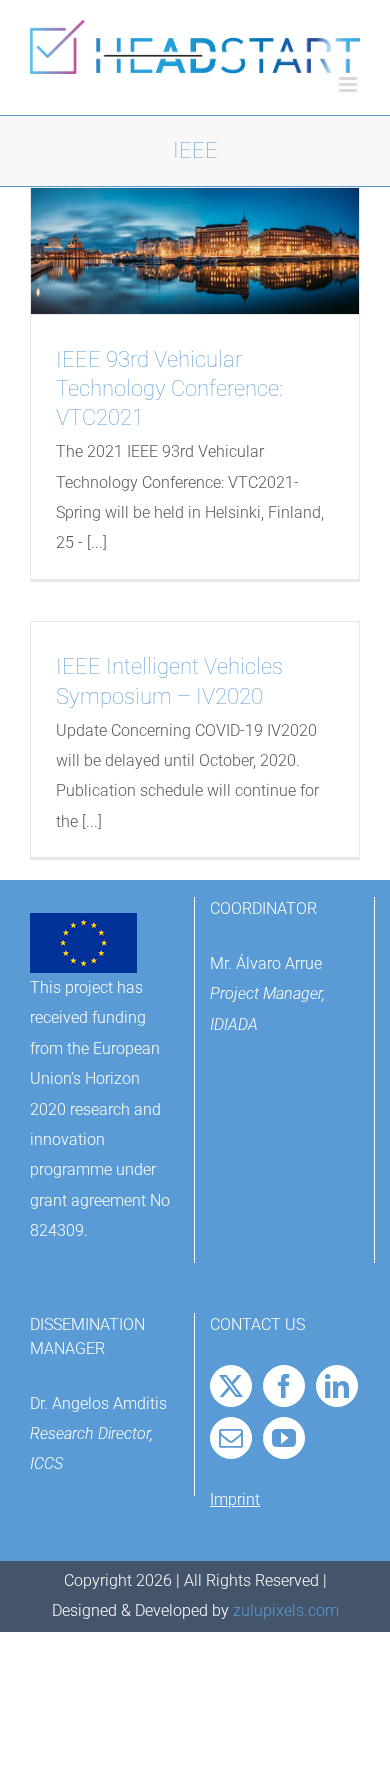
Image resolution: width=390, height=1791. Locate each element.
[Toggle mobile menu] (349, 84)
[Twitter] (231, 1386)
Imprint (235, 1499)
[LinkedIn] (337, 1386)
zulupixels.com (286, 1610)
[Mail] (231, 1438)
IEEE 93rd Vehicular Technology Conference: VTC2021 (169, 388)
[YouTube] (284, 1438)
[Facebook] (284, 1386)
